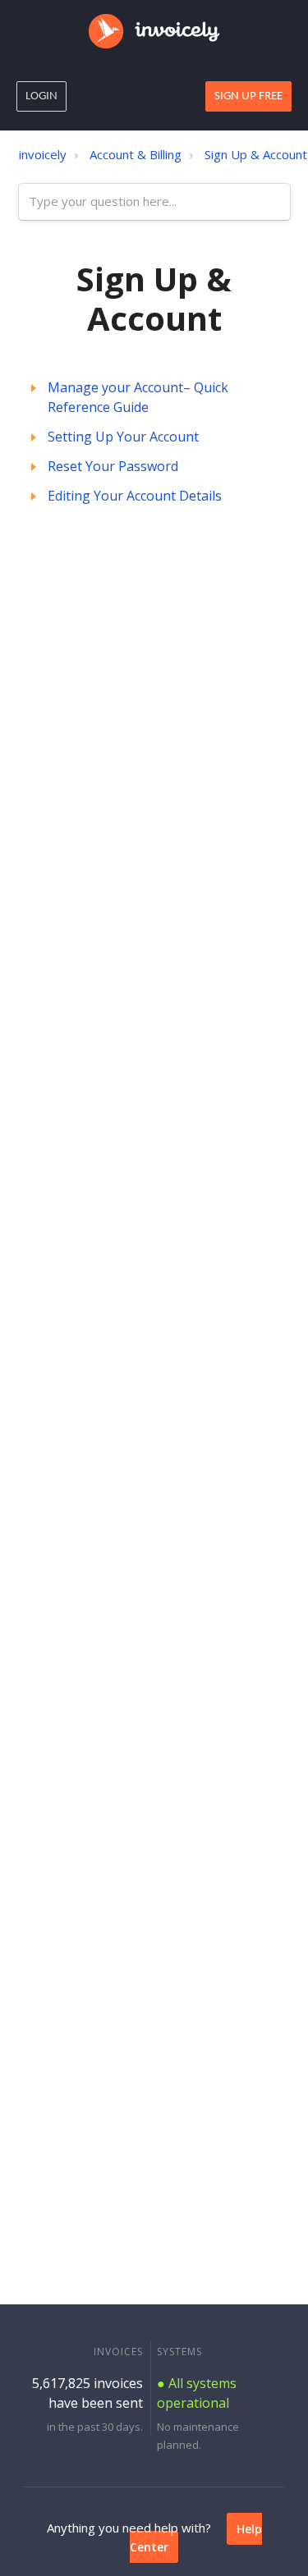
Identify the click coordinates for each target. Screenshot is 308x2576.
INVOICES (118, 2352)
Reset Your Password (113, 466)
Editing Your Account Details (135, 496)
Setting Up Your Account (123, 437)
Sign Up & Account (256, 154)
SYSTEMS (179, 2352)
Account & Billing (136, 154)
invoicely (43, 154)
